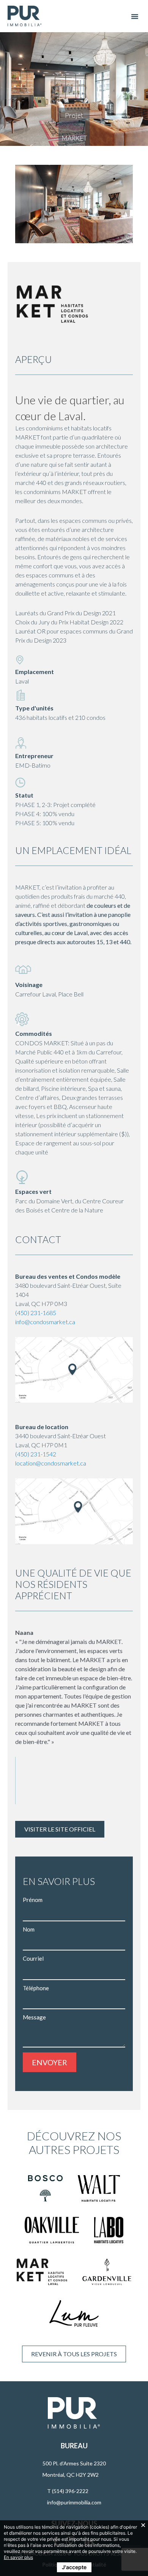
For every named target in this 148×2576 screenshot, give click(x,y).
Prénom (33, 1900)
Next (123, 204)
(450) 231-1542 (36, 1454)
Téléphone (36, 1988)
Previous (25, 204)
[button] (135, 16)
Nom (29, 1929)
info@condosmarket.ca (45, 1321)
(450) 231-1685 (36, 1312)
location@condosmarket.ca (51, 1463)
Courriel (33, 1958)
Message (34, 2017)
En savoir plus (18, 2557)
